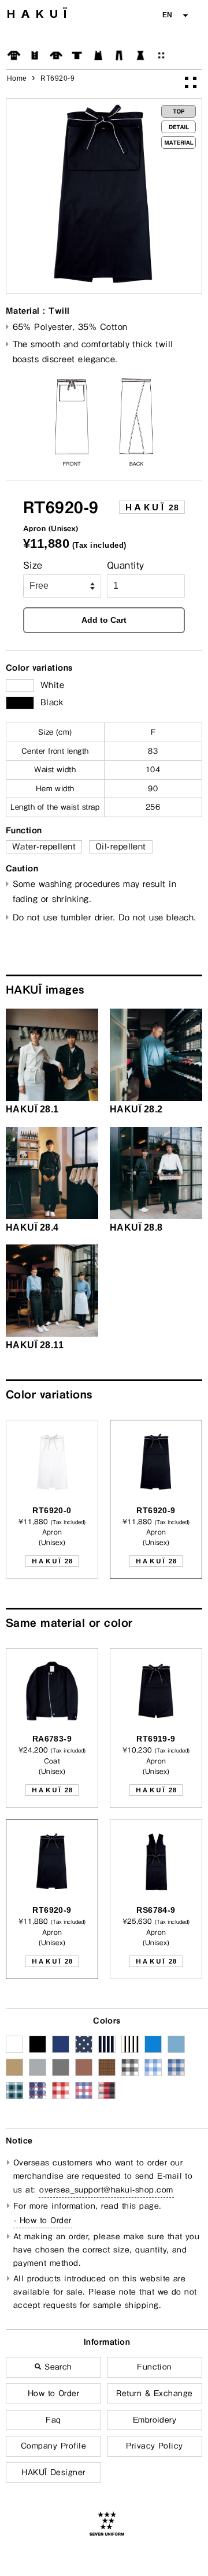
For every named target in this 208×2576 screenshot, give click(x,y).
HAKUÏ (40, 14)
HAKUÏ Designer (53, 2472)
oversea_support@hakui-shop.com (106, 2190)
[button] (175, 15)
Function (155, 2367)
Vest (35, 55)
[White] (20, 686)
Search (57, 2367)
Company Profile (53, 2446)
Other (161, 55)
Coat (14, 55)
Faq (53, 2420)
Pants (119, 55)
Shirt (56, 55)
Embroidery (155, 2420)
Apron (98, 55)
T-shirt (77, 55)
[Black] (20, 703)
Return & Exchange (154, 2393)
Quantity (126, 565)
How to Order (54, 2393)
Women (140, 55)
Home (17, 78)
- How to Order (43, 2220)
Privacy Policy (155, 2446)
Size (33, 565)
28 (152, 507)
